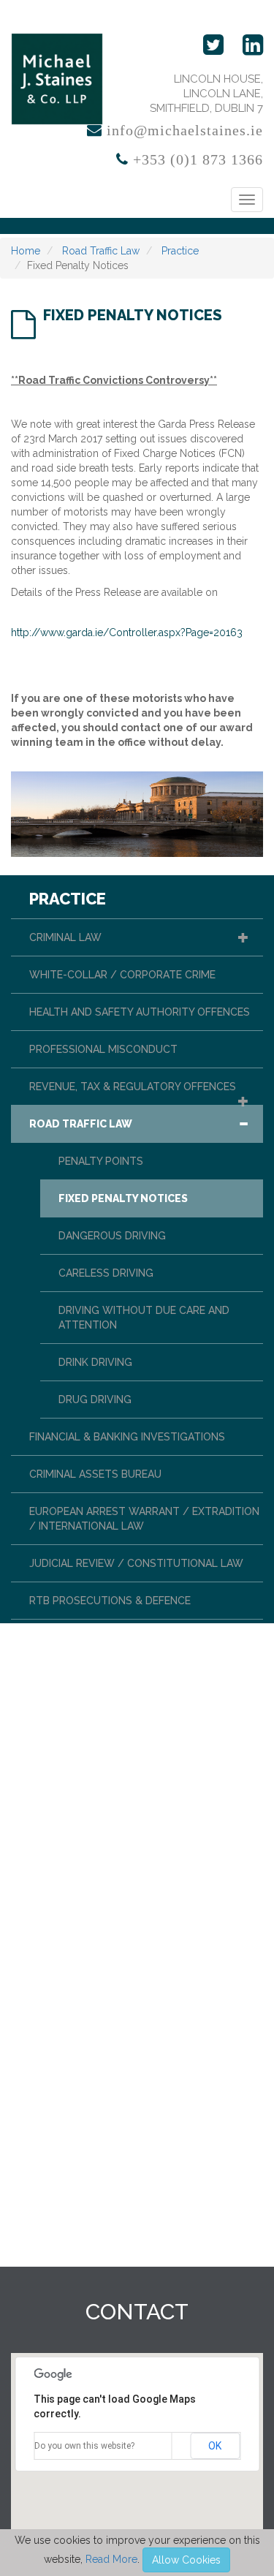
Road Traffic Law (99, 251)
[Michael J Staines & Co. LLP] (57, 79)
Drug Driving (95, 1400)
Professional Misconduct (103, 1049)
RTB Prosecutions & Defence (110, 1601)
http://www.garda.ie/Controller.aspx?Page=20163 (127, 632)
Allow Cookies (186, 2560)
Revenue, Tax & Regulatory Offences (133, 1087)
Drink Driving (95, 1362)
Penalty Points (101, 1161)
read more (111, 2559)
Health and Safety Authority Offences (140, 1012)
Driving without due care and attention (144, 1318)
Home (26, 251)
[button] (243, 937)
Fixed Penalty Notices (123, 1198)
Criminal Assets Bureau (95, 1474)
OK (215, 2446)
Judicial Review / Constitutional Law (136, 1563)
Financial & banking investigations (127, 1437)
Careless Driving (106, 1273)
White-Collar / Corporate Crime (122, 975)
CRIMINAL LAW (65, 937)
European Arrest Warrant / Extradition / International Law (144, 1519)
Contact (137, 2312)
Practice (179, 251)
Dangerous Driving (112, 1236)
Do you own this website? (84, 2446)
